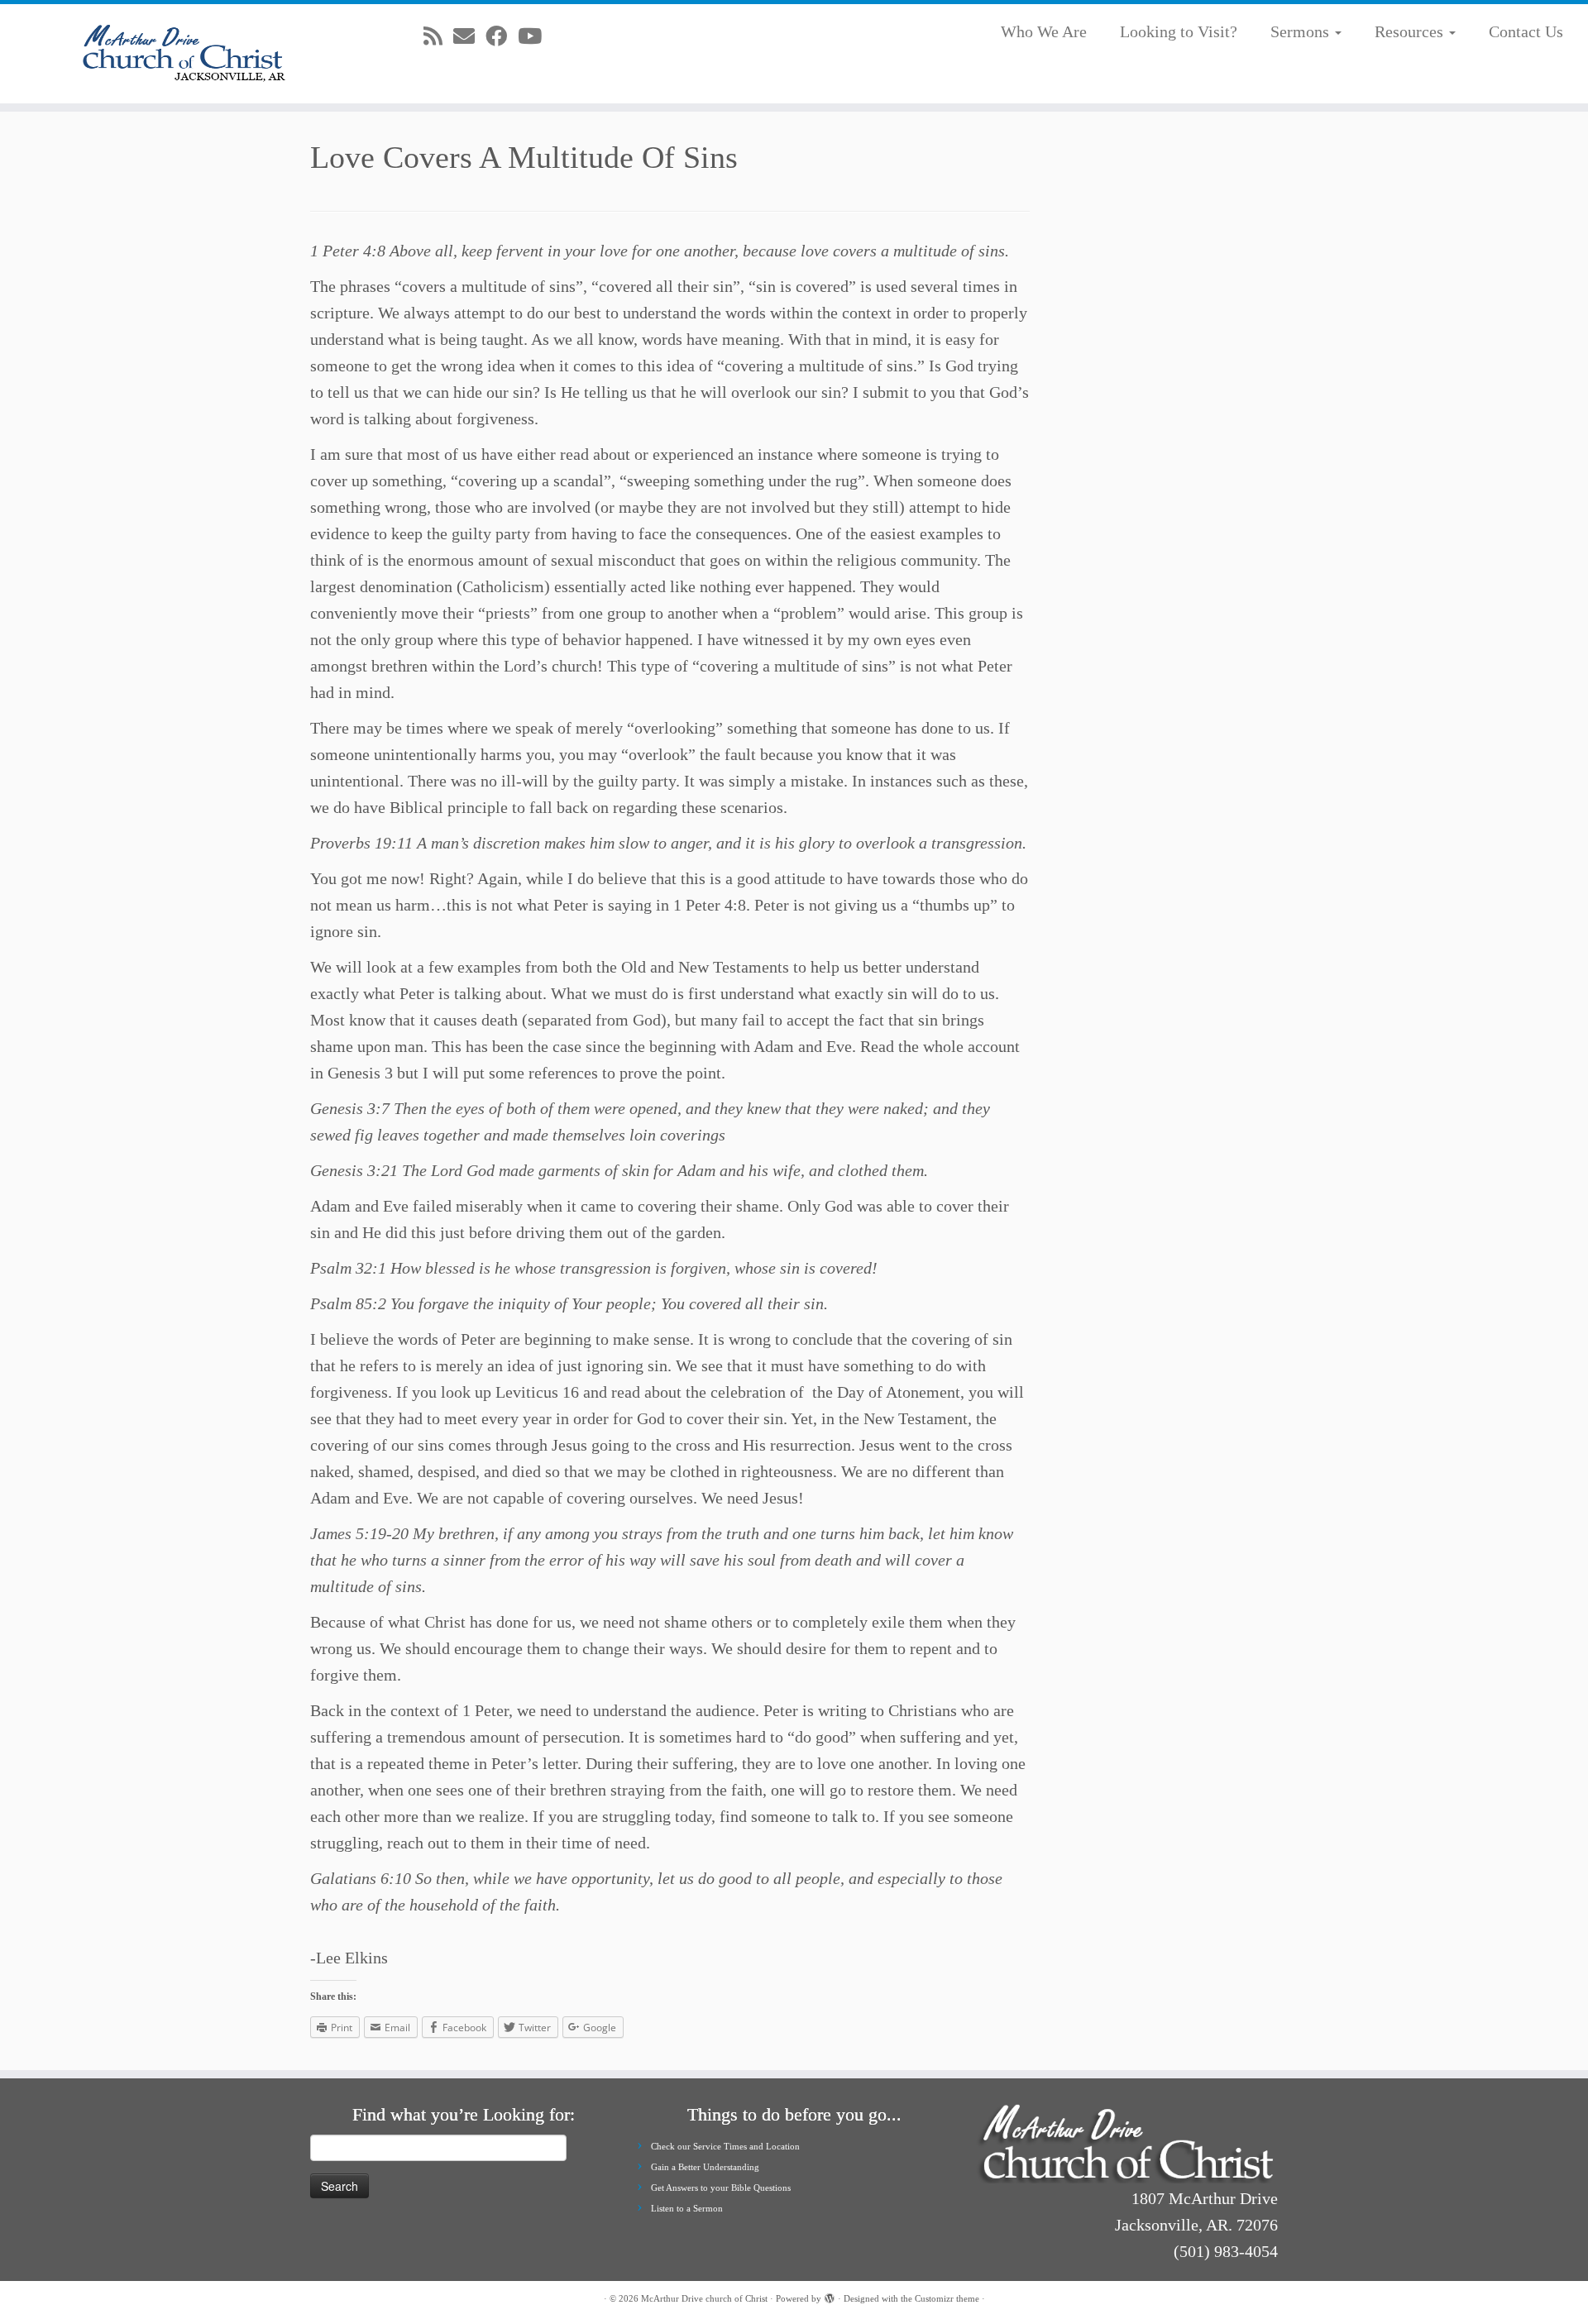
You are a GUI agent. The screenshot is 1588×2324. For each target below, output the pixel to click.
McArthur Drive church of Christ (704, 2298)
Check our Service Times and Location (725, 2146)
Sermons (1302, 31)
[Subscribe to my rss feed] (438, 37)
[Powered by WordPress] (830, 2296)
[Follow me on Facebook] (502, 37)
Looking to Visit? (1179, 31)
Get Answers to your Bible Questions (721, 2188)
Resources (1411, 31)
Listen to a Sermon (687, 2208)
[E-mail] (469, 37)
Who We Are (1044, 31)
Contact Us (1526, 31)
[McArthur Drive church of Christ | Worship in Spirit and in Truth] (183, 54)
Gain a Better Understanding (705, 2167)
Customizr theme (947, 2298)
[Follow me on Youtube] (535, 37)
